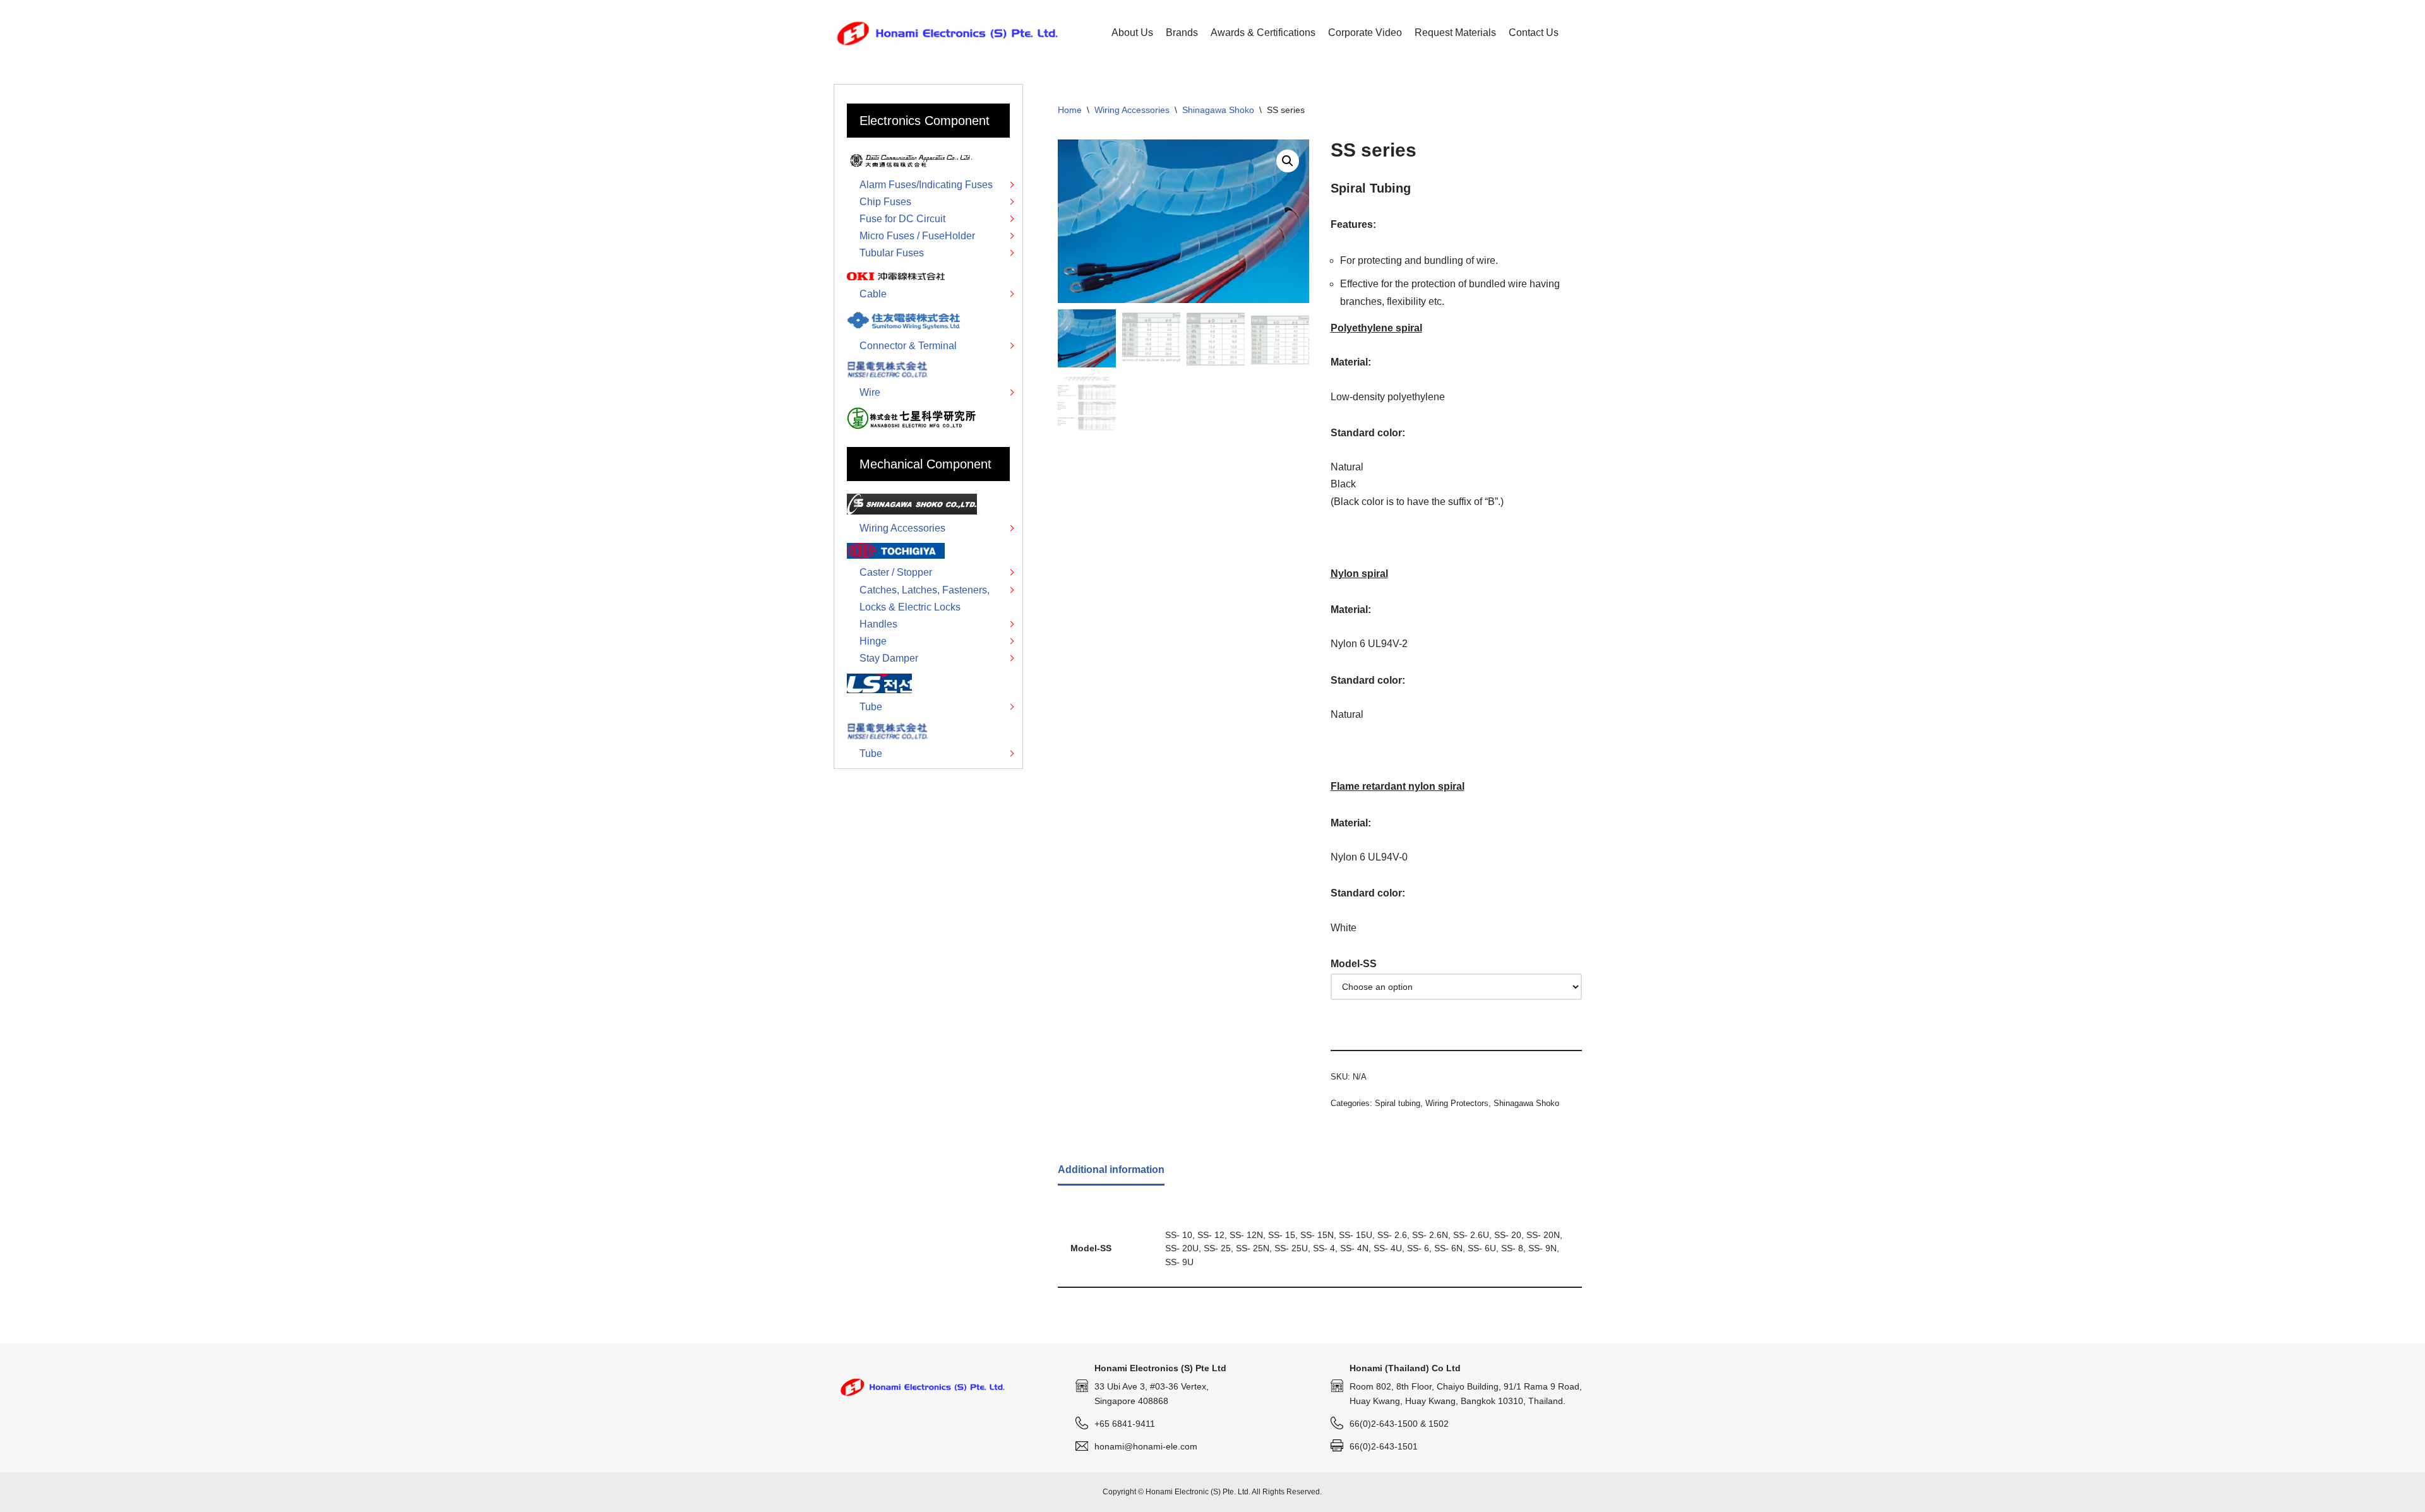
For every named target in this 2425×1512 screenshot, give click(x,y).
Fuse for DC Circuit (902, 219)
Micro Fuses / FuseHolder (917, 236)
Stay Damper (889, 658)
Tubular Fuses (892, 253)
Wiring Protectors (1457, 1103)
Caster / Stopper (896, 572)
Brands (1182, 33)
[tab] (1111, 1170)
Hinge (873, 641)
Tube (871, 707)
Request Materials (1455, 33)
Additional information (1111, 1170)
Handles (878, 624)
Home (1070, 110)
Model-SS (1354, 964)
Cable (873, 294)
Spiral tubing (1398, 1103)
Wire (870, 392)
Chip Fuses (885, 202)
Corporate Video (1365, 33)
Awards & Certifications (1263, 33)
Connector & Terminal (908, 346)
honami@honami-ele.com (1146, 1446)
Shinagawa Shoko (1218, 110)
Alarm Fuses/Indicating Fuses (926, 185)
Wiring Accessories (1132, 110)
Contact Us (1534, 33)
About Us (1132, 33)
